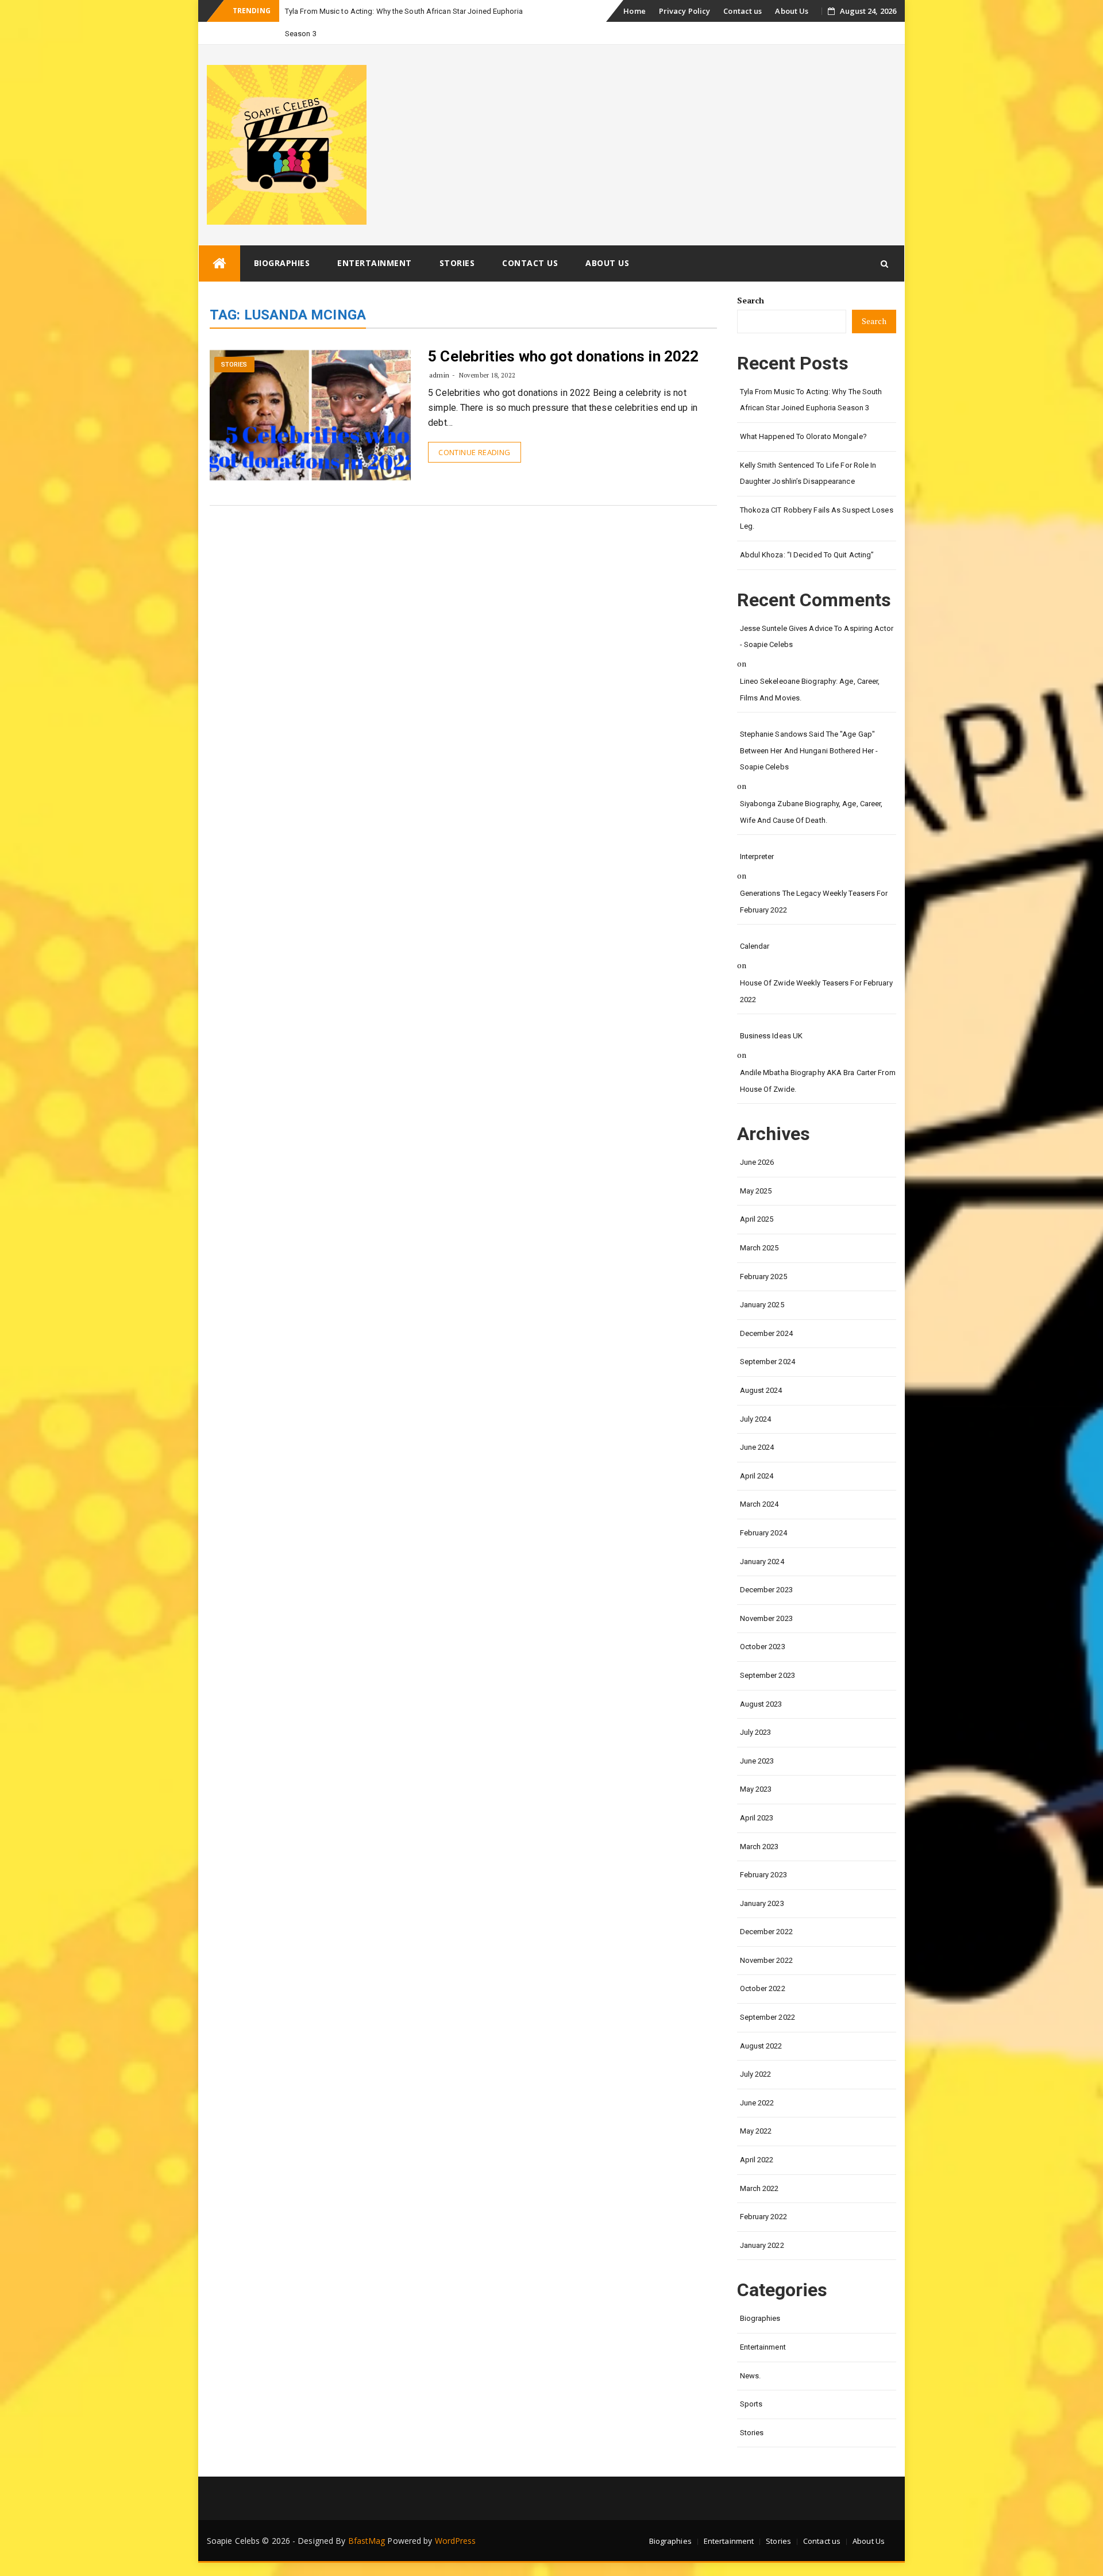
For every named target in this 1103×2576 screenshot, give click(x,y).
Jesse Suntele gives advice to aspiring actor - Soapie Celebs (817, 637)
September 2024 (768, 1362)
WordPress (456, 2541)
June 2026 (757, 1162)
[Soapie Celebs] (219, 263)
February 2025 (763, 1277)
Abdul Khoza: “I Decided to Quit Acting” (807, 555)
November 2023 (766, 1618)
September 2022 (768, 2017)
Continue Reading (474, 452)
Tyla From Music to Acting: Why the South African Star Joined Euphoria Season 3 (811, 400)
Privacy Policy (684, 11)
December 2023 (766, 1590)
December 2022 (766, 1932)
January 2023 (762, 1903)
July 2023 (756, 1732)
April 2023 (757, 1818)
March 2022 (759, 2188)
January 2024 (762, 1562)
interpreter (757, 856)
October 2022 (763, 1988)
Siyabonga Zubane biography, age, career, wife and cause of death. (811, 812)
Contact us (743, 11)
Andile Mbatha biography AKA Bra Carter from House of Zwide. (818, 1081)
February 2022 (763, 2217)
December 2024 (766, 1333)
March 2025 (759, 1248)
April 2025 (757, 1219)
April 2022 (757, 2160)
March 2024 (759, 1504)
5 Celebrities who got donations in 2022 (563, 356)
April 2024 (757, 1476)
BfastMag (367, 2541)
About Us (792, 11)
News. (751, 2376)
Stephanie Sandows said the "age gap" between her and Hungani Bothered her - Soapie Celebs (809, 750)
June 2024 (757, 1447)
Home (634, 11)
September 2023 (768, 1675)
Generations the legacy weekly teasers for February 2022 (814, 902)
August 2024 (761, 1390)
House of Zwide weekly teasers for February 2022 (816, 991)
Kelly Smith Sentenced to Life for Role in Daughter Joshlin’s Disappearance (808, 473)
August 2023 (761, 1704)
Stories (457, 263)
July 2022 (756, 2074)
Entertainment (375, 263)
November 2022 (766, 1960)
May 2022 (756, 2131)
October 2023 (763, 1647)
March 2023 (759, 1847)
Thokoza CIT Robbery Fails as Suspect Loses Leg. (817, 518)
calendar (755, 946)
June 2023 (757, 1761)
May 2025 (756, 1191)
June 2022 (757, 2103)
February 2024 (763, 1533)
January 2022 (762, 2245)
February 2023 (763, 1875)
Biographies (282, 263)
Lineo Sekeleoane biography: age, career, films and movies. (810, 690)
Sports (751, 2404)
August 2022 (761, 2046)
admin (439, 375)
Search (751, 300)
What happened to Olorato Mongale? (803, 436)
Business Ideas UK (772, 1036)
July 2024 (756, 1419)
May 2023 (756, 1789)
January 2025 (762, 1305)
